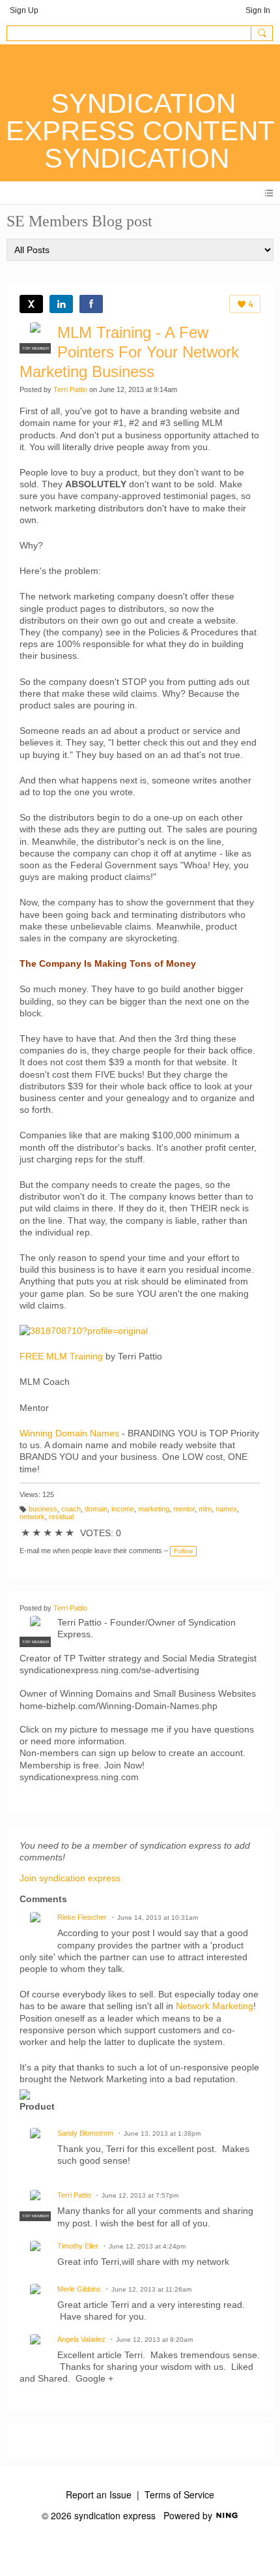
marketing (154, 1509)
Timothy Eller (78, 2246)
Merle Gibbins (79, 2289)
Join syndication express (70, 1878)
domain (96, 1509)
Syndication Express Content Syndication (140, 131)
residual (61, 1517)
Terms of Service (179, 2494)
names (226, 1509)
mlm (205, 1509)
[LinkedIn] (61, 304)
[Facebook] (91, 304)
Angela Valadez (81, 2339)
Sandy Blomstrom (85, 2133)
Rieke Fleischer (82, 1917)
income (123, 1509)
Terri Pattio (70, 389)
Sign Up (24, 10)
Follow (183, 1551)
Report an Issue (99, 2494)
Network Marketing (215, 2006)
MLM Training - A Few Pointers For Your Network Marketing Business (129, 352)
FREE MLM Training (61, 1356)
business (43, 1509)
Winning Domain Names (69, 1433)
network (32, 1517)
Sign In (258, 10)
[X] (31, 304)
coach (71, 1509)
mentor (184, 1509)
